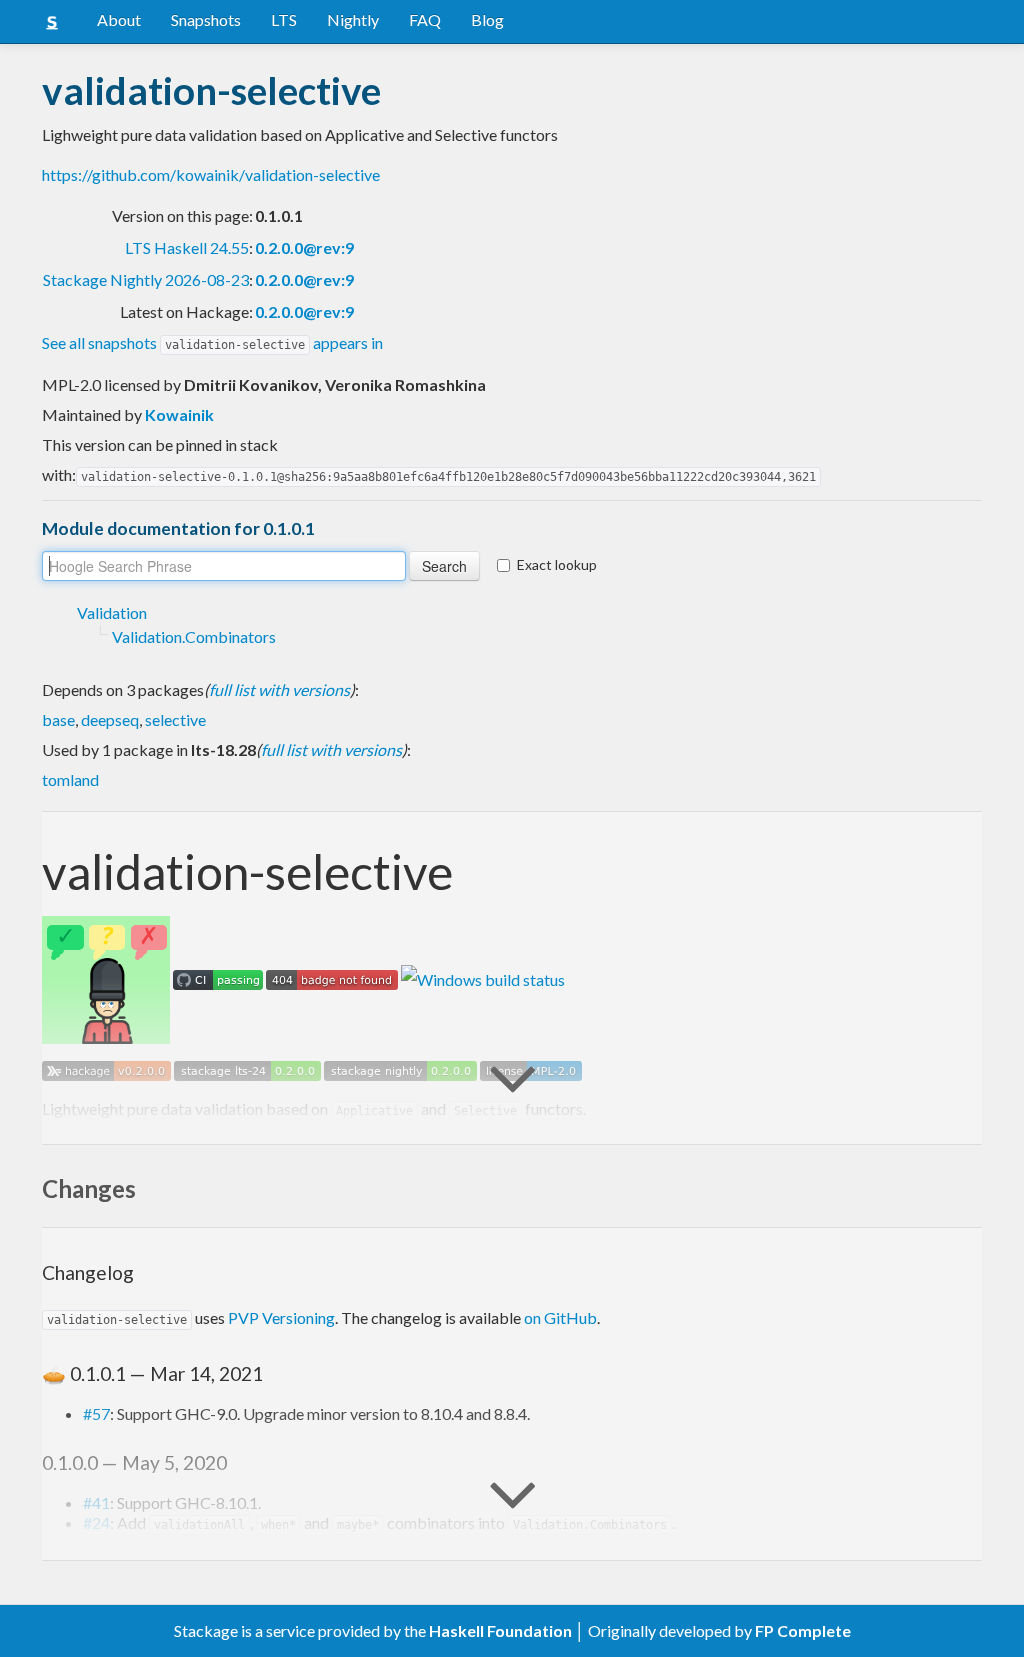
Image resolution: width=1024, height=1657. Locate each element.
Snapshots (206, 19)
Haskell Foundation (500, 1630)
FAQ (425, 19)
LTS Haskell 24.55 (187, 247)
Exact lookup (557, 564)
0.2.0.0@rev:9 (304, 247)
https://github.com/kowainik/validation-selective (211, 174)
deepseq (110, 719)
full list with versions (279, 689)
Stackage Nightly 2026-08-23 (146, 279)
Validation (112, 612)
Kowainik (179, 414)
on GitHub (560, 1317)
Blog (487, 19)
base (58, 719)
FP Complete (803, 1630)
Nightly (353, 19)
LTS (284, 19)
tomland (70, 779)
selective (175, 719)
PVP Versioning (281, 1317)
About (119, 19)
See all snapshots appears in (212, 342)
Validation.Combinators (194, 636)
